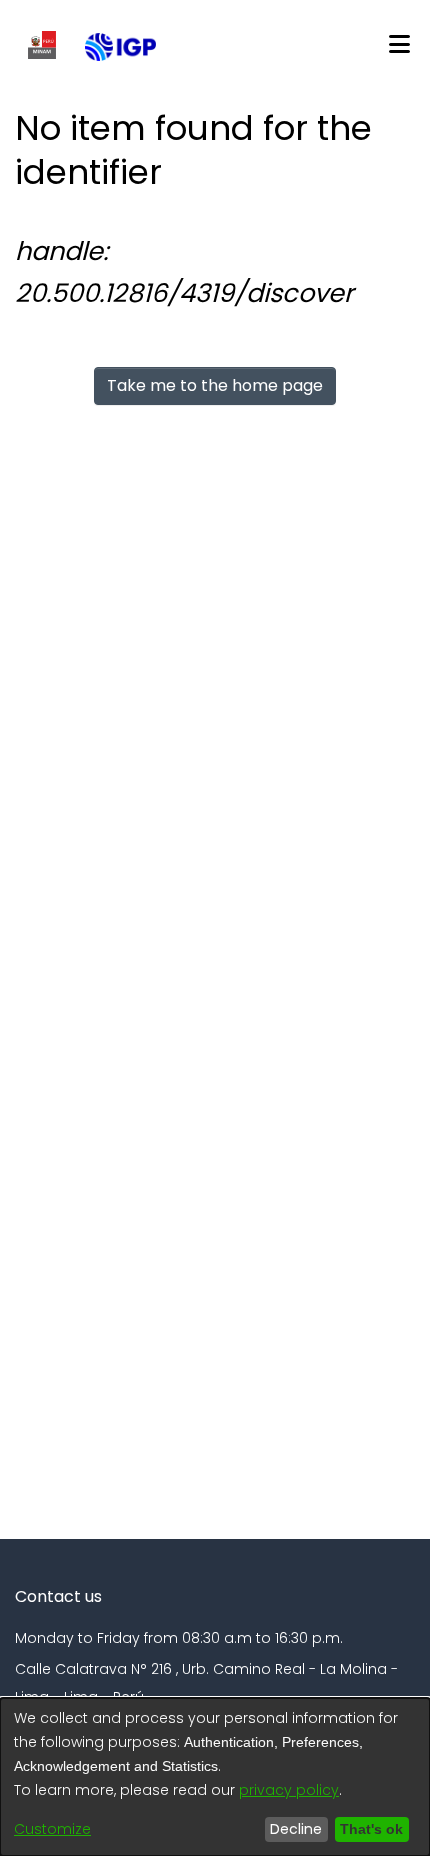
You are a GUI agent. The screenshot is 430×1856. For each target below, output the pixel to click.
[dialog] (215, 1777)
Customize (52, 1829)
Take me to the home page (215, 385)
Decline (291, 1829)
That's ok (369, 1829)
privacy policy (289, 1790)
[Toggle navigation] (399, 45)
